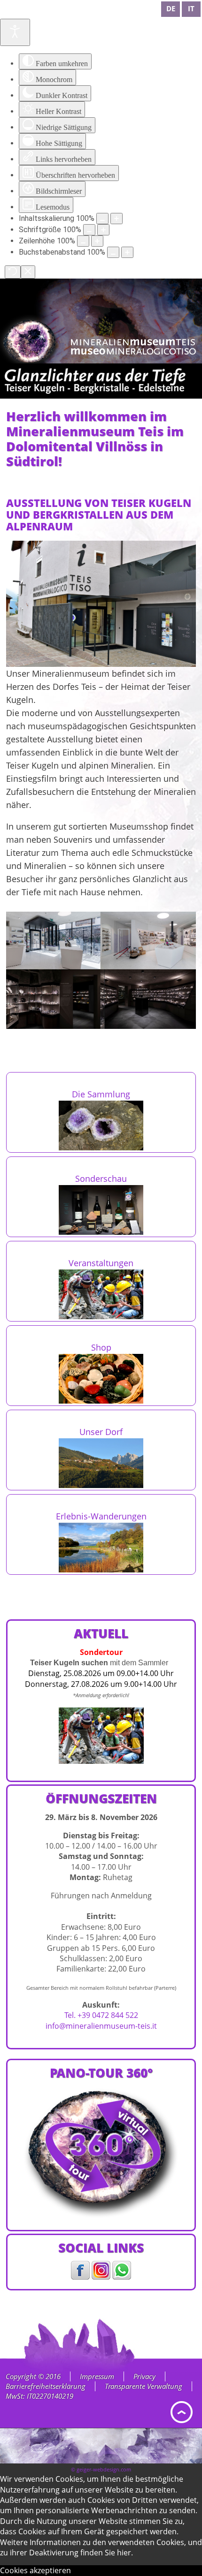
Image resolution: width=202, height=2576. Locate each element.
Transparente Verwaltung (144, 2386)
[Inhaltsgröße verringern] (102, 219)
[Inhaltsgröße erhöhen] (117, 219)
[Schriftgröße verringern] (89, 230)
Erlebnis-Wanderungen (101, 1516)
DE (171, 8)
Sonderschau (101, 1178)
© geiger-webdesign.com (101, 2469)
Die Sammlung (101, 1094)
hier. (125, 2553)
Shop (101, 1347)
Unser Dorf (101, 1432)
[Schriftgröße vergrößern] (103, 230)
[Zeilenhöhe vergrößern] (97, 241)
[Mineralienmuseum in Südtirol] (134, 347)
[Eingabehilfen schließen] (28, 272)
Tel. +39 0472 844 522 (101, 2015)
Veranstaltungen (101, 1263)
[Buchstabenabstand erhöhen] (127, 252)
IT (191, 8)
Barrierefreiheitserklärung (46, 2386)
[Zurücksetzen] (13, 272)
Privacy (144, 2376)
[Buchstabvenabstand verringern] (113, 252)
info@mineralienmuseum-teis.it (101, 2026)
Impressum (97, 2376)
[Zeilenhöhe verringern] (83, 241)
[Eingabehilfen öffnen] (15, 32)
